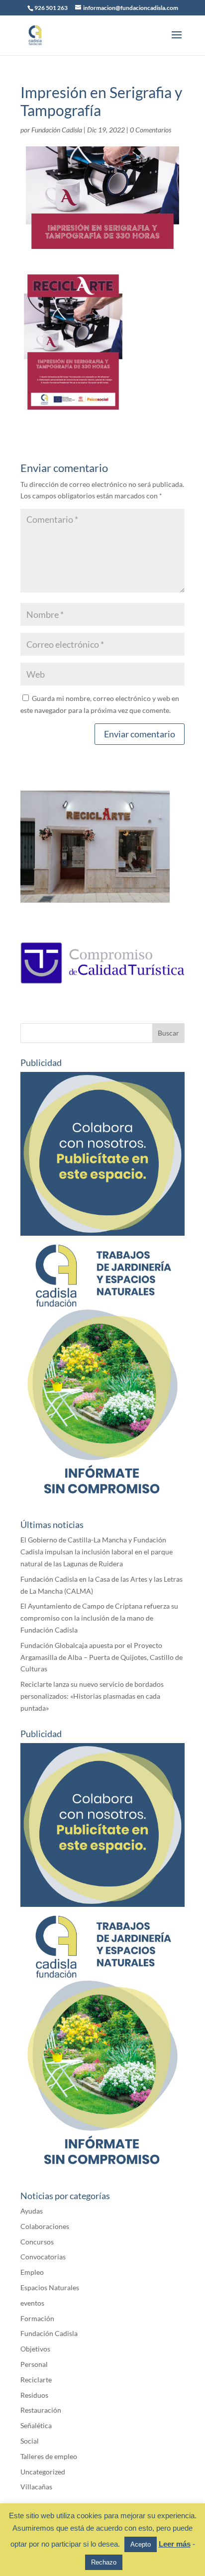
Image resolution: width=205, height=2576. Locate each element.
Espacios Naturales (50, 2287)
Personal (34, 2364)
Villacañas (36, 2487)
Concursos (37, 2242)
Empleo (32, 2272)
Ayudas (32, 2211)
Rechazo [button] (104, 2562)
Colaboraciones (45, 2226)
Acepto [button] (141, 2544)
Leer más (175, 2544)
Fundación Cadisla (57, 130)
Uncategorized (43, 2472)
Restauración (41, 2410)
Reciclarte (36, 2380)
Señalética (36, 2425)
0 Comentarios (151, 130)
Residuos (34, 2395)
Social (30, 2441)
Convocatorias (43, 2257)
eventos (32, 2303)
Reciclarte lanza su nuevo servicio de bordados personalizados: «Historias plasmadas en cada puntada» (92, 1696)
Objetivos (35, 2349)
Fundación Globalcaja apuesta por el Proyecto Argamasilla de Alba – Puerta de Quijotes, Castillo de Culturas (102, 1657)
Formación (37, 2318)
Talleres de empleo (49, 2456)
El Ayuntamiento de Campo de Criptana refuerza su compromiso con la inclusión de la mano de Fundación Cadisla (99, 1618)
